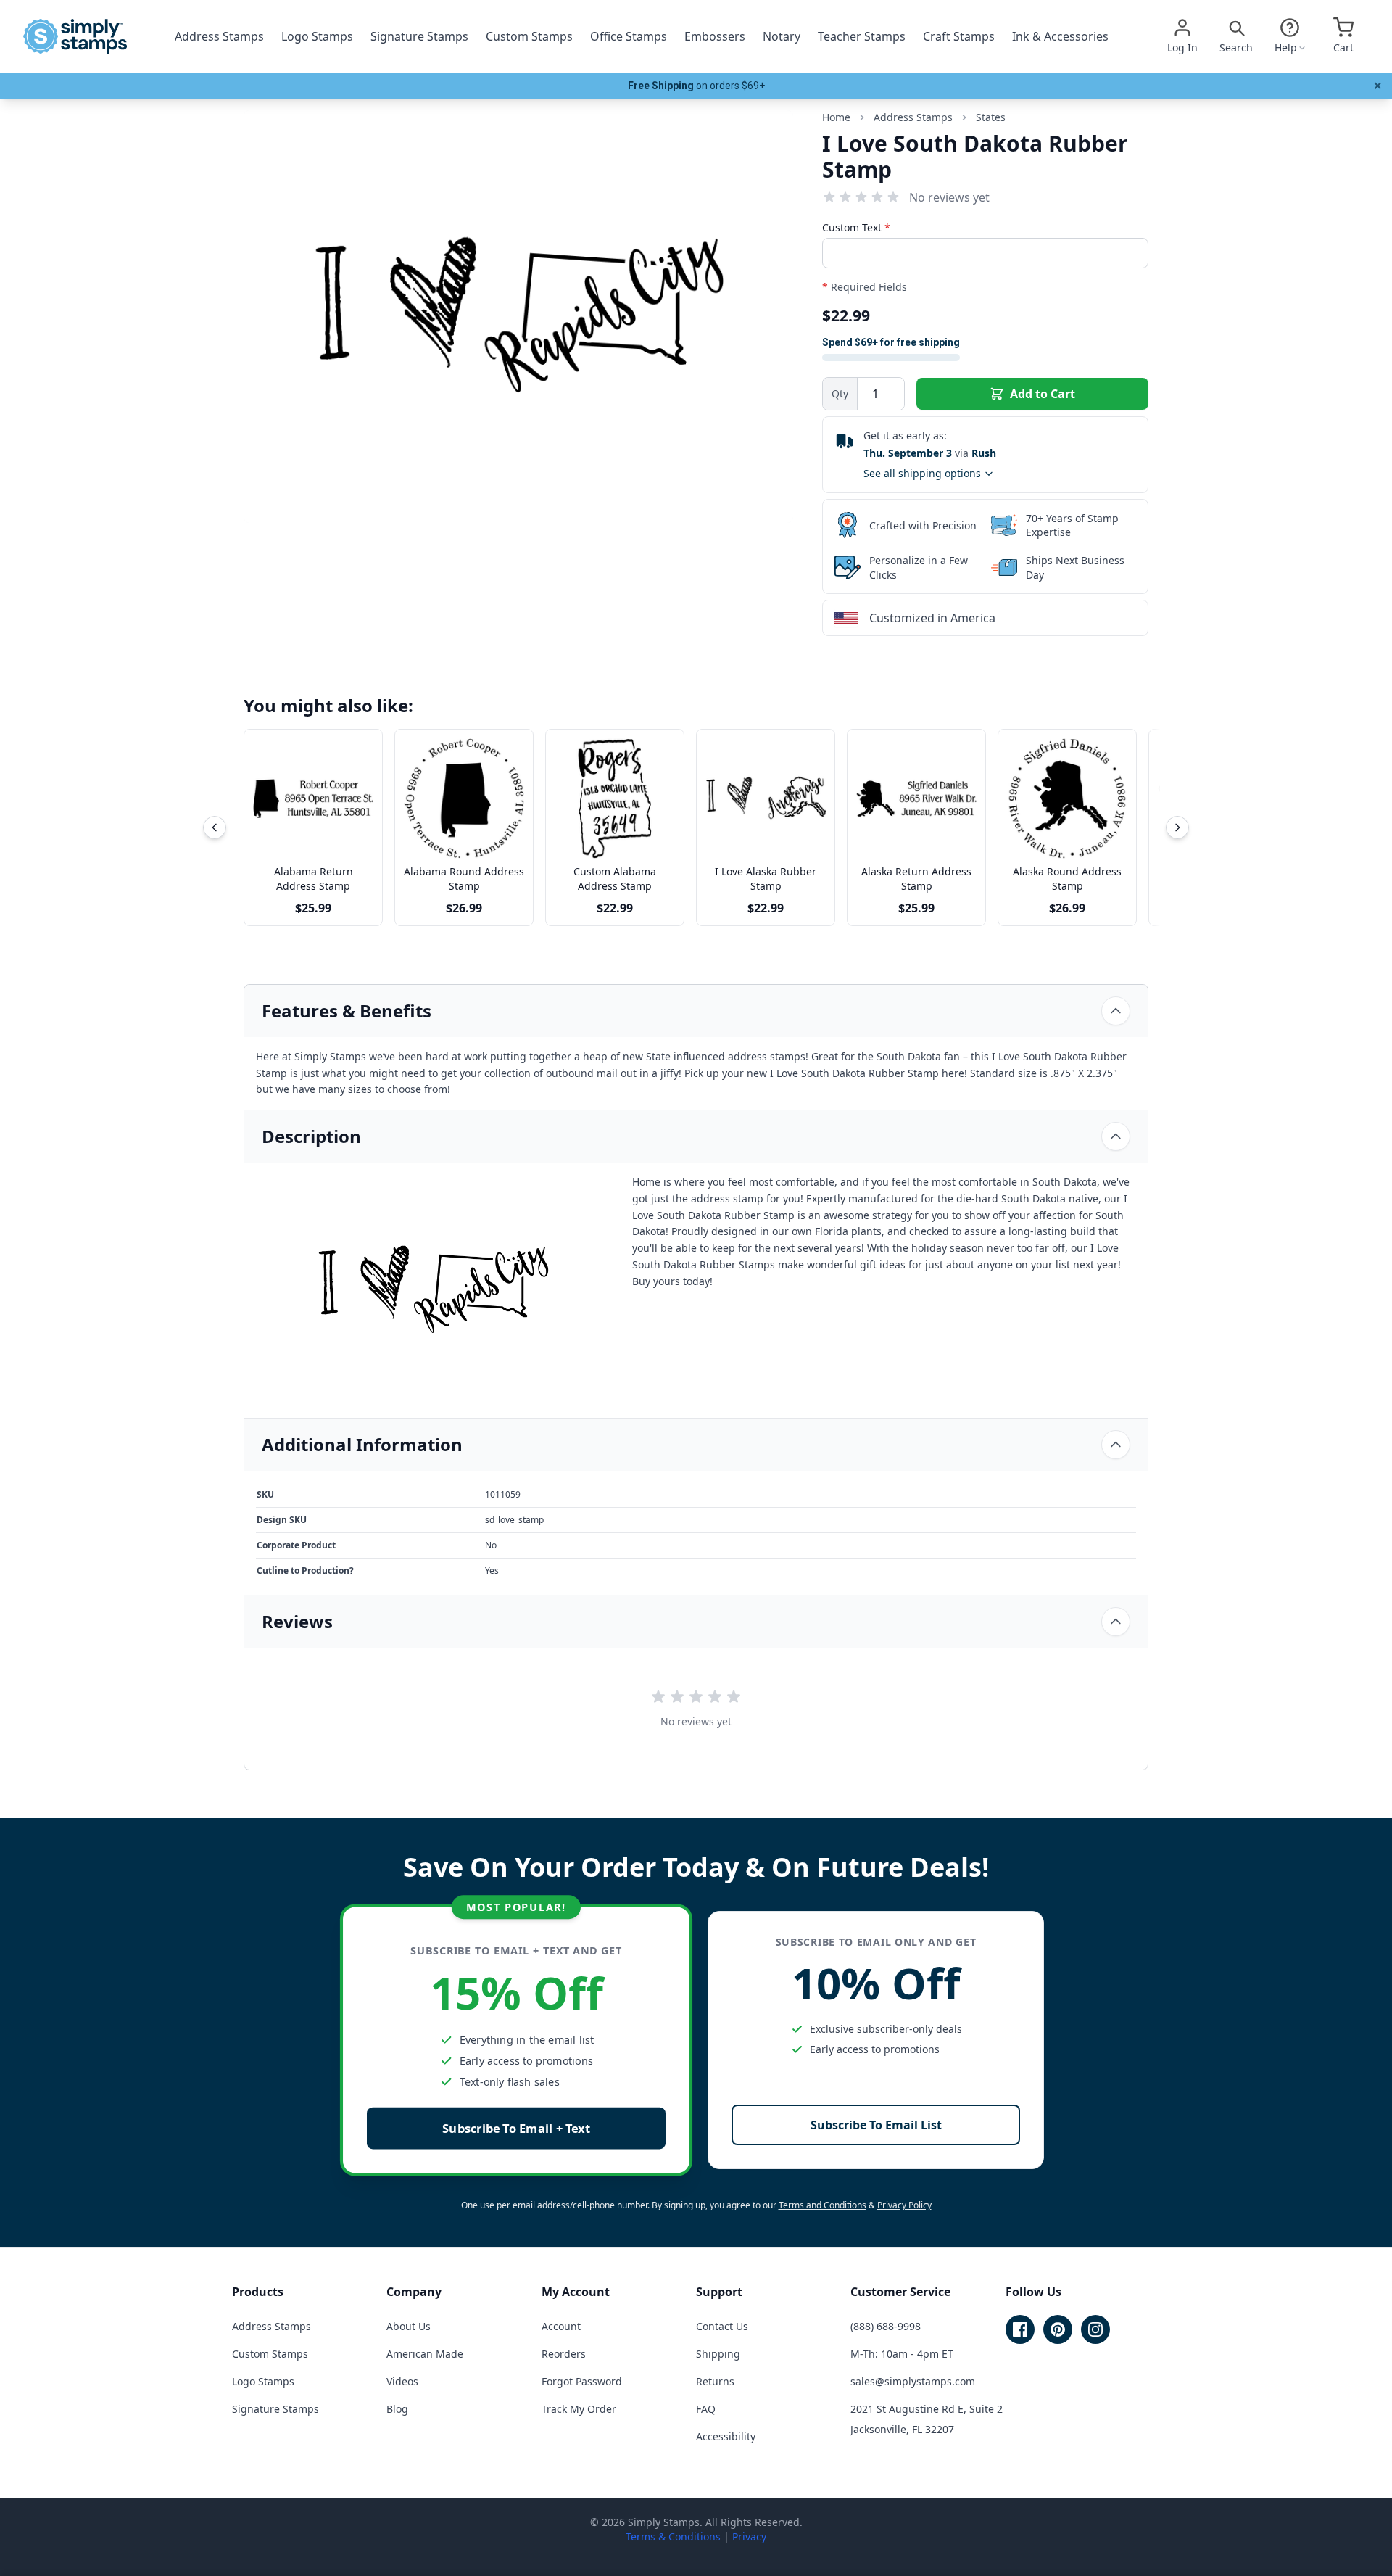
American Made (425, 2354)
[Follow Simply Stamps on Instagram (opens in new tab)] (1095, 2329)
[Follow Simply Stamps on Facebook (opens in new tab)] (1020, 2329)
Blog (397, 2409)
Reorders (564, 2354)
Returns (715, 2381)
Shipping (718, 2354)
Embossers (715, 36)
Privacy (749, 2536)
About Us (409, 2326)
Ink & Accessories (1060, 36)
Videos (402, 2381)
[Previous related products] (215, 827)
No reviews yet (949, 197)
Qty (840, 393)
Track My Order (579, 2409)
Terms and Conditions (823, 2205)
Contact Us (722, 2326)
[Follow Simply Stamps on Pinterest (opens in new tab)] (1058, 2329)
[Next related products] (1177, 827)
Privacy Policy (904, 2205)
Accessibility (726, 2436)
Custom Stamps (529, 36)
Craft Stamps (959, 36)
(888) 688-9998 (886, 2326)
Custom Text (856, 227)
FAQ (706, 2409)
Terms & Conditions (673, 2536)
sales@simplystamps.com (913, 2381)
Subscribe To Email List (876, 2125)
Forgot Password (582, 2381)
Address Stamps (219, 36)
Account (561, 2326)
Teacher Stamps (862, 36)
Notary (782, 36)
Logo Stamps (317, 36)
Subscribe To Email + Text (516, 2128)
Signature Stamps (419, 36)
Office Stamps (629, 36)
